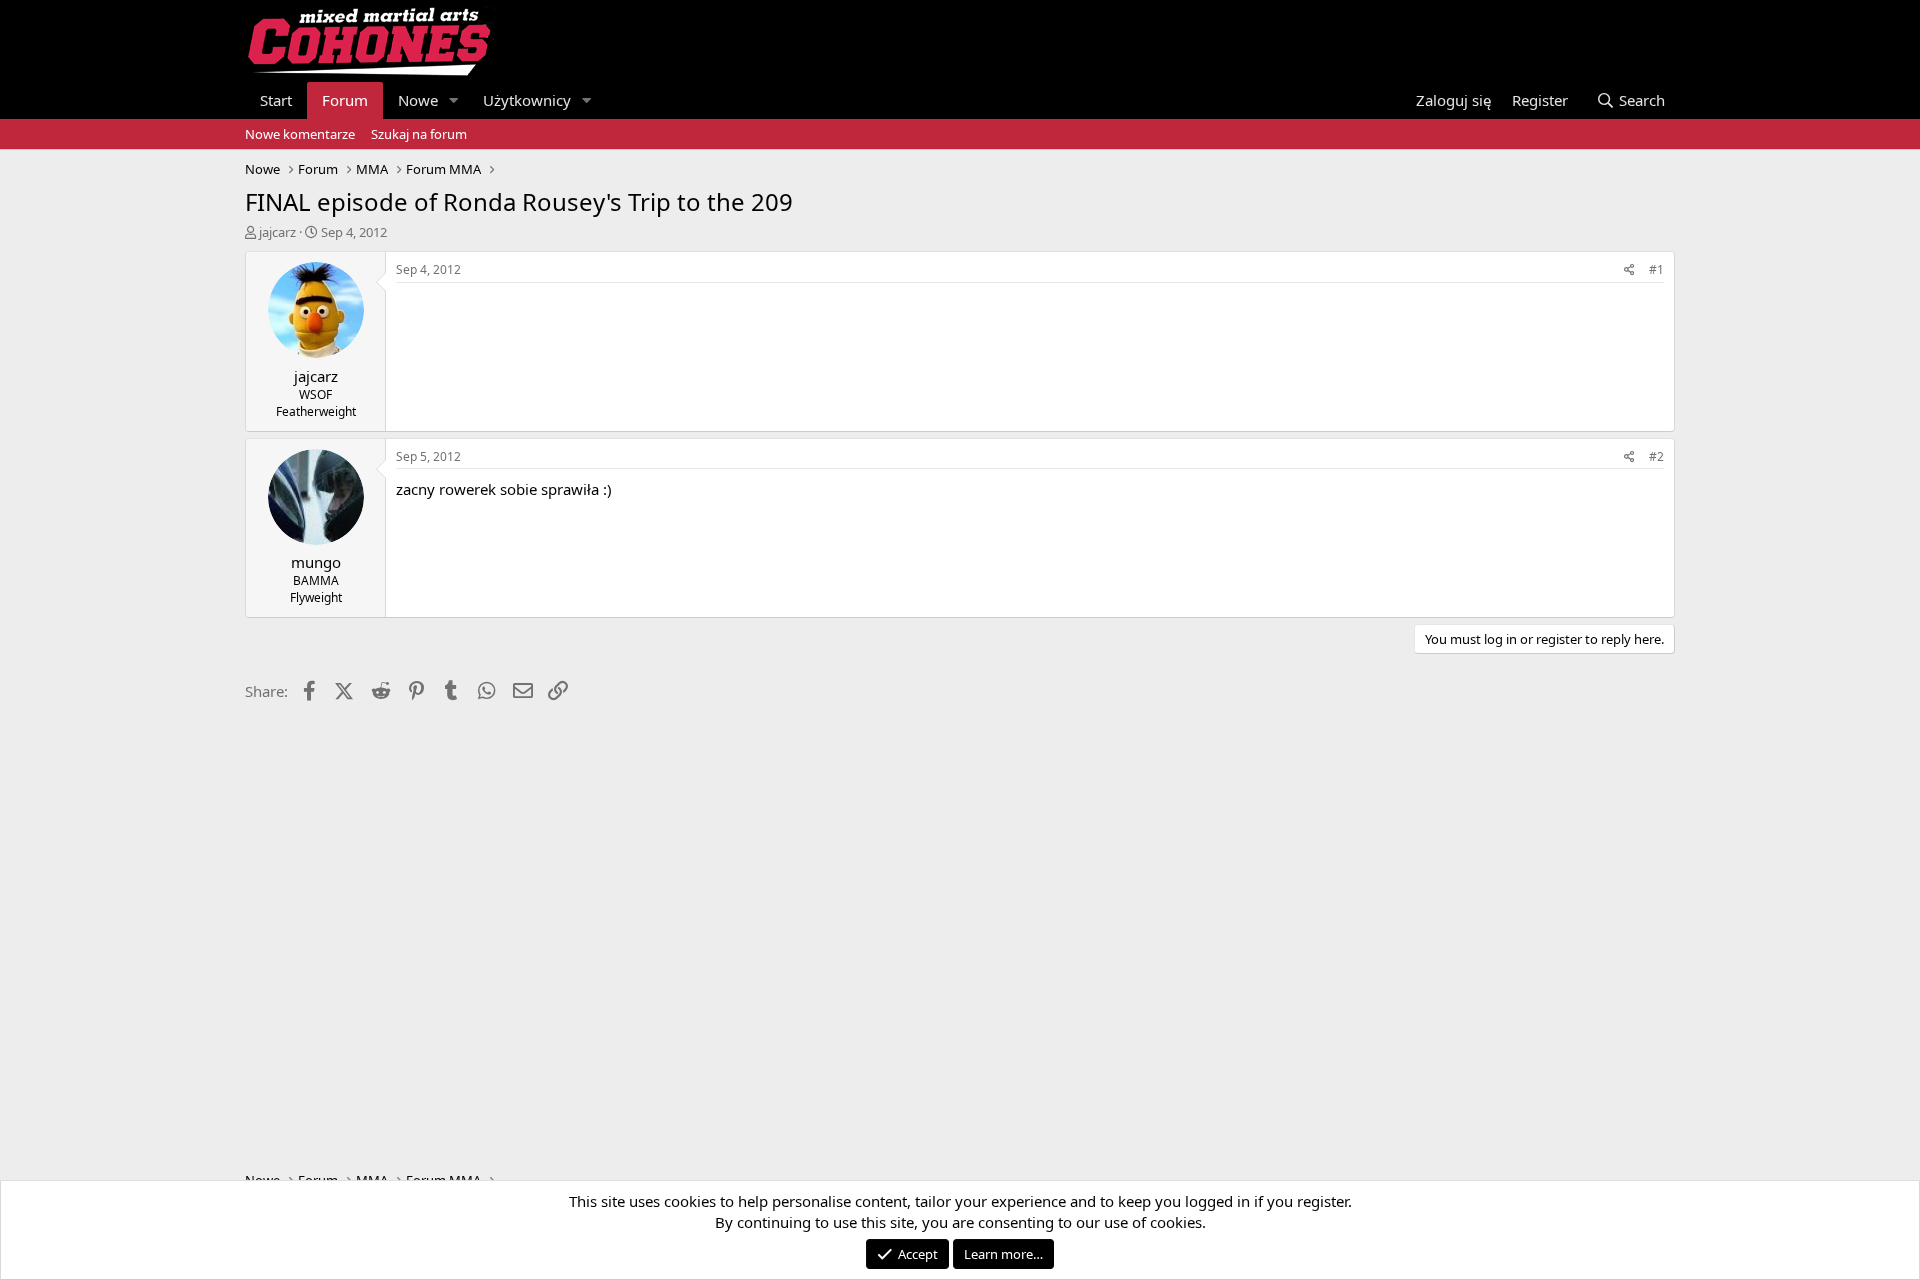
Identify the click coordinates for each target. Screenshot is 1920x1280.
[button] (454, 100)
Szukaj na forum (419, 134)
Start (276, 100)
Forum (345, 100)
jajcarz (277, 232)
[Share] (1629, 270)
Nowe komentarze (300, 134)
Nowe (418, 100)
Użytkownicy (527, 100)
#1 (1656, 269)
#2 (1656, 456)
